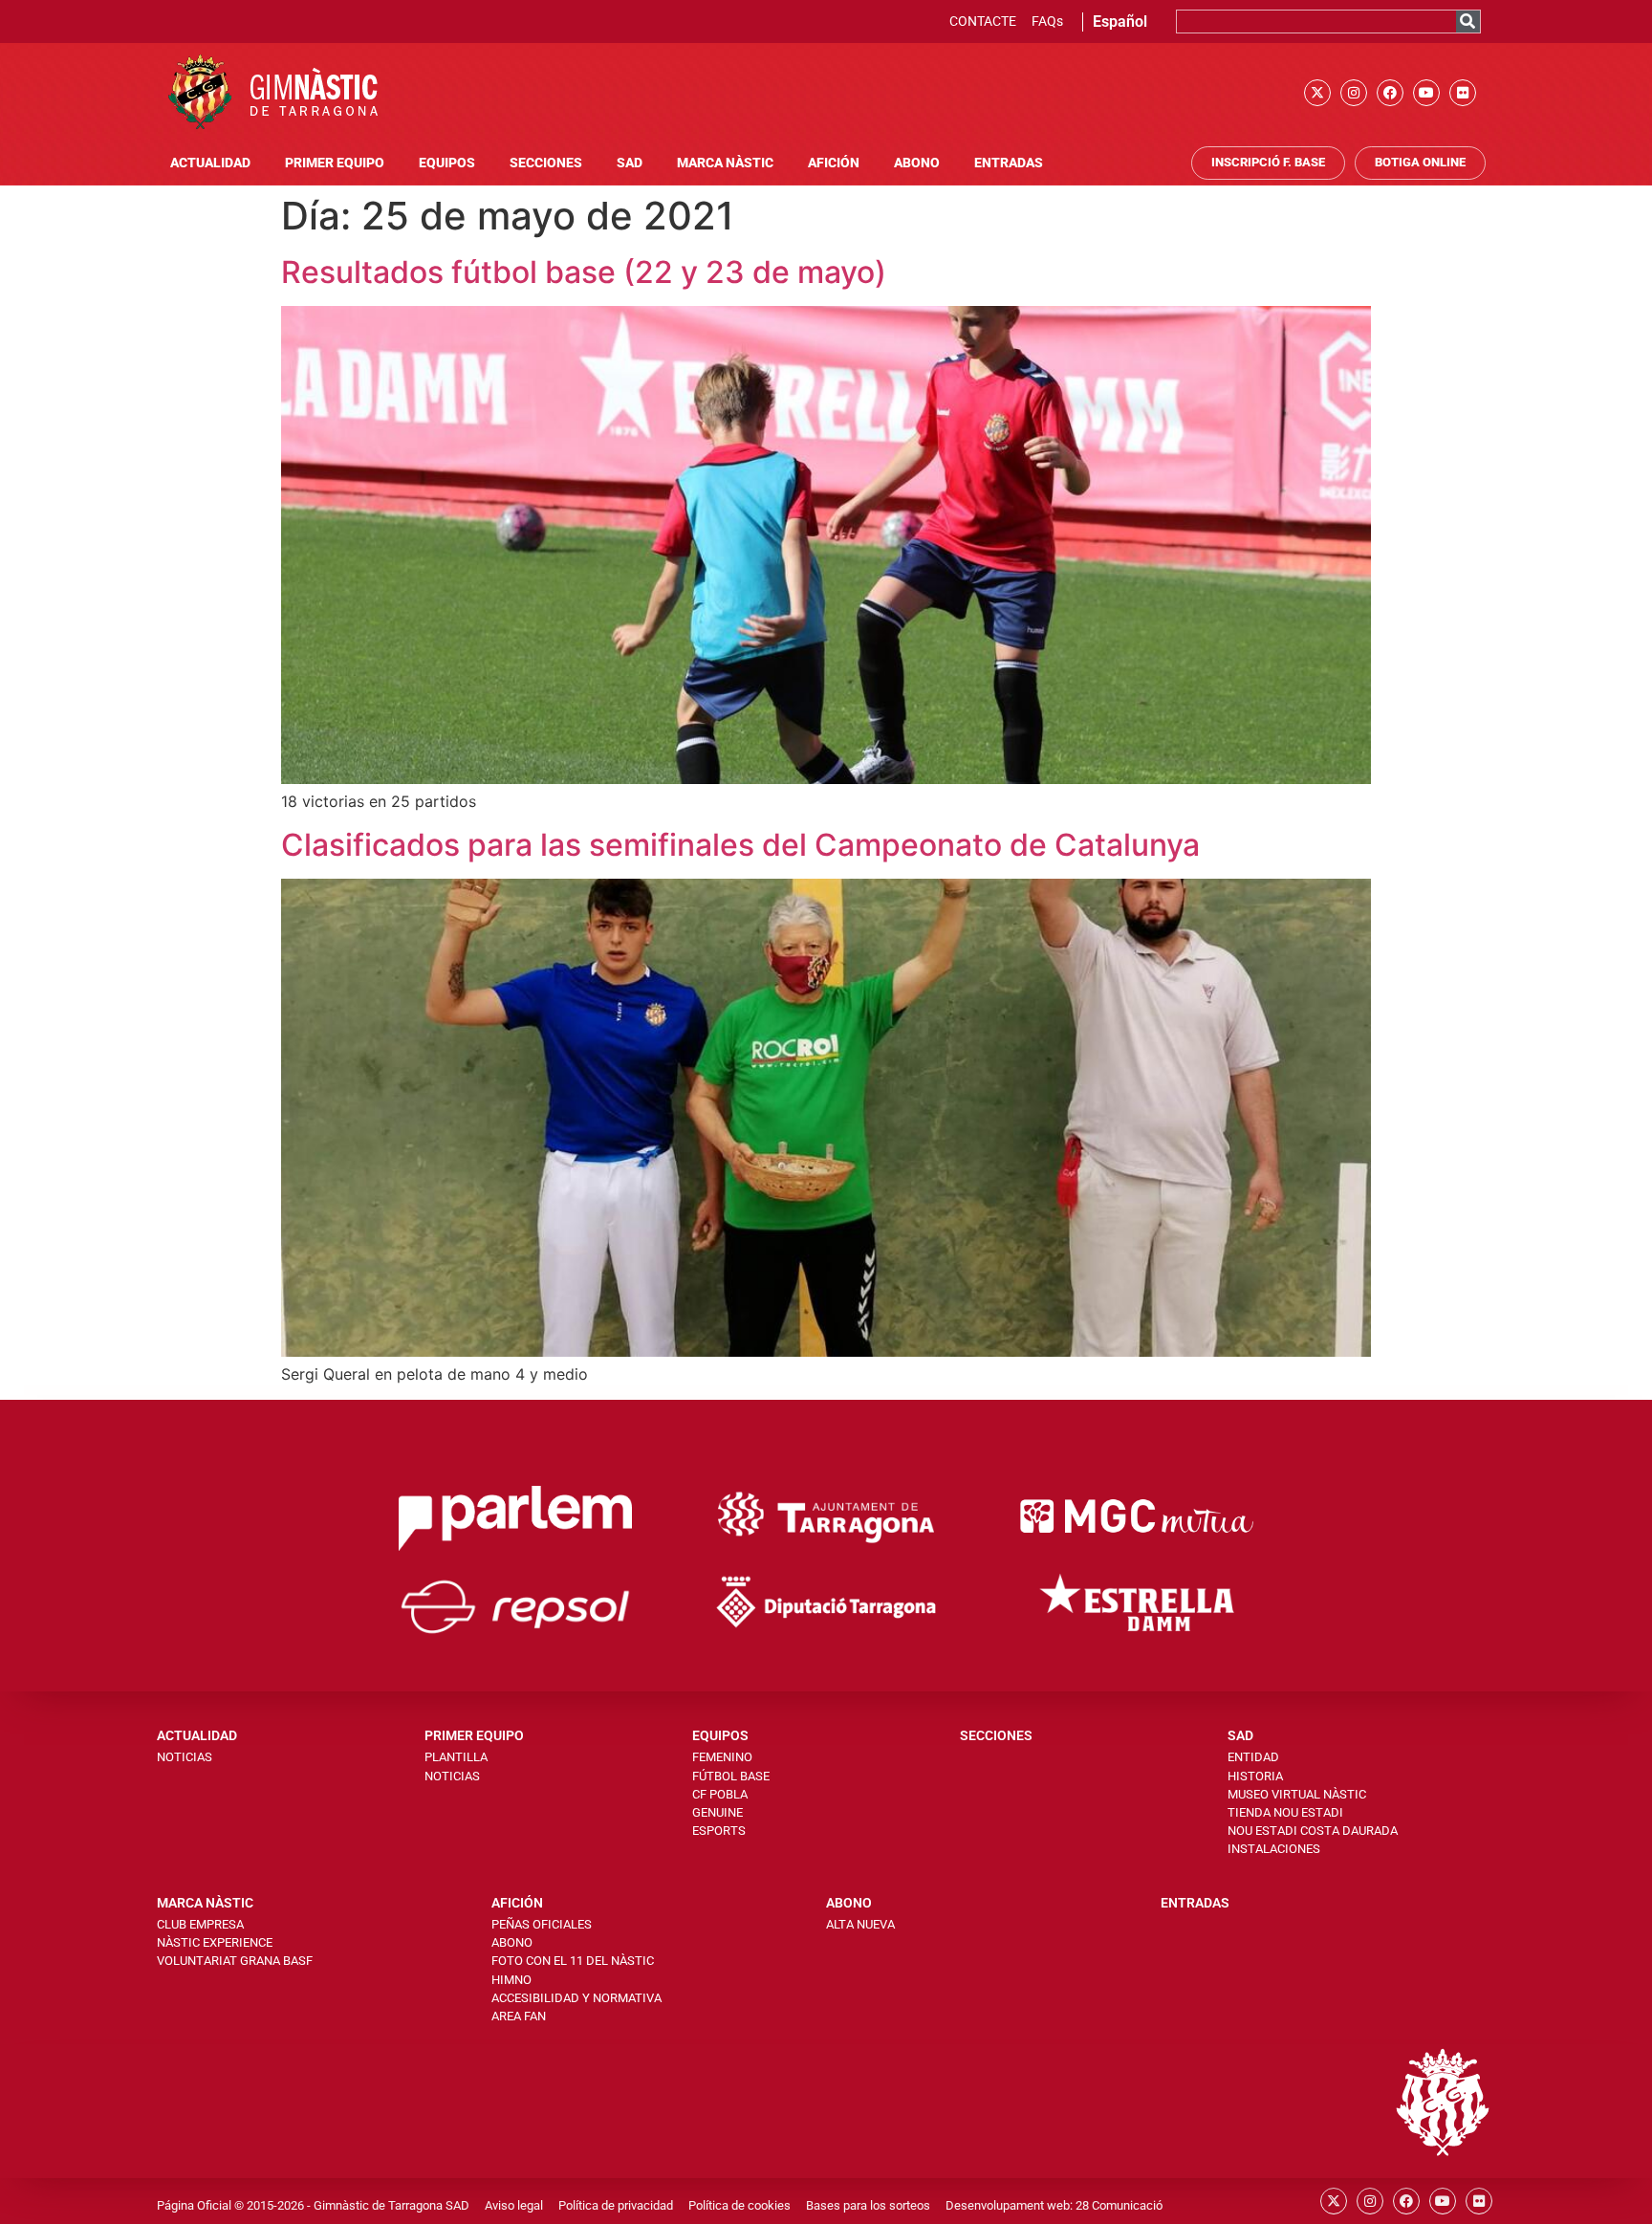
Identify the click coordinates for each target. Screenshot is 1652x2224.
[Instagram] (1354, 93)
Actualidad (210, 163)
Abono (917, 163)
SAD (630, 163)
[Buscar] (1468, 22)
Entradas (1009, 163)
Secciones (546, 163)
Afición (834, 163)
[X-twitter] (1317, 93)
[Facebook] (1390, 93)
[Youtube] (1426, 93)
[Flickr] (1463, 93)
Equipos (447, 163)
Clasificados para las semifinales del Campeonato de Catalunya (740, 845)
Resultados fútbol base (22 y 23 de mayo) (584, 272)
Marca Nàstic (725, 163)
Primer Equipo (335, 163)
